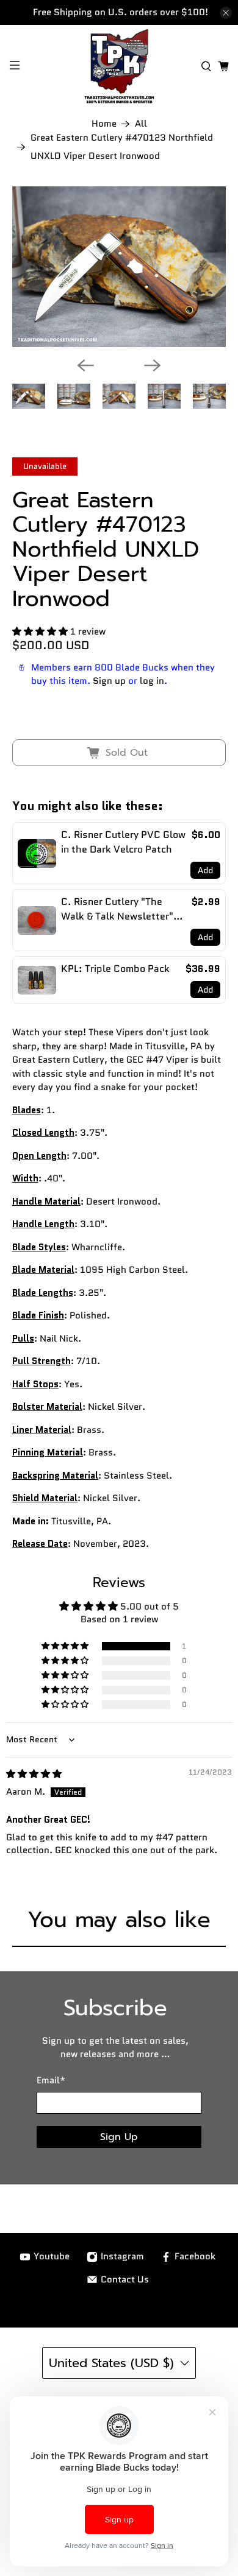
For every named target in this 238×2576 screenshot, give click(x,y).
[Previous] (85, 365)
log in (152, 681)
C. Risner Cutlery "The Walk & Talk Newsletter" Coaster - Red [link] (117, 909)
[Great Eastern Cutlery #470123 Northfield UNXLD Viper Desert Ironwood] (119, 267)
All (141, 124)
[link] (37, 853)
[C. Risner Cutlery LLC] (119, 66)
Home (104, 124)
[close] (226, 13)
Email (51, 2080)
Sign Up (119, 2137)
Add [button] (205, 870)
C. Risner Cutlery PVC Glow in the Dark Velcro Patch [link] (123, 842)
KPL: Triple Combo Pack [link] (115, 969)
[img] (34, 1774)
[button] (40, 632)
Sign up (109, 681)
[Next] (153, 365)
